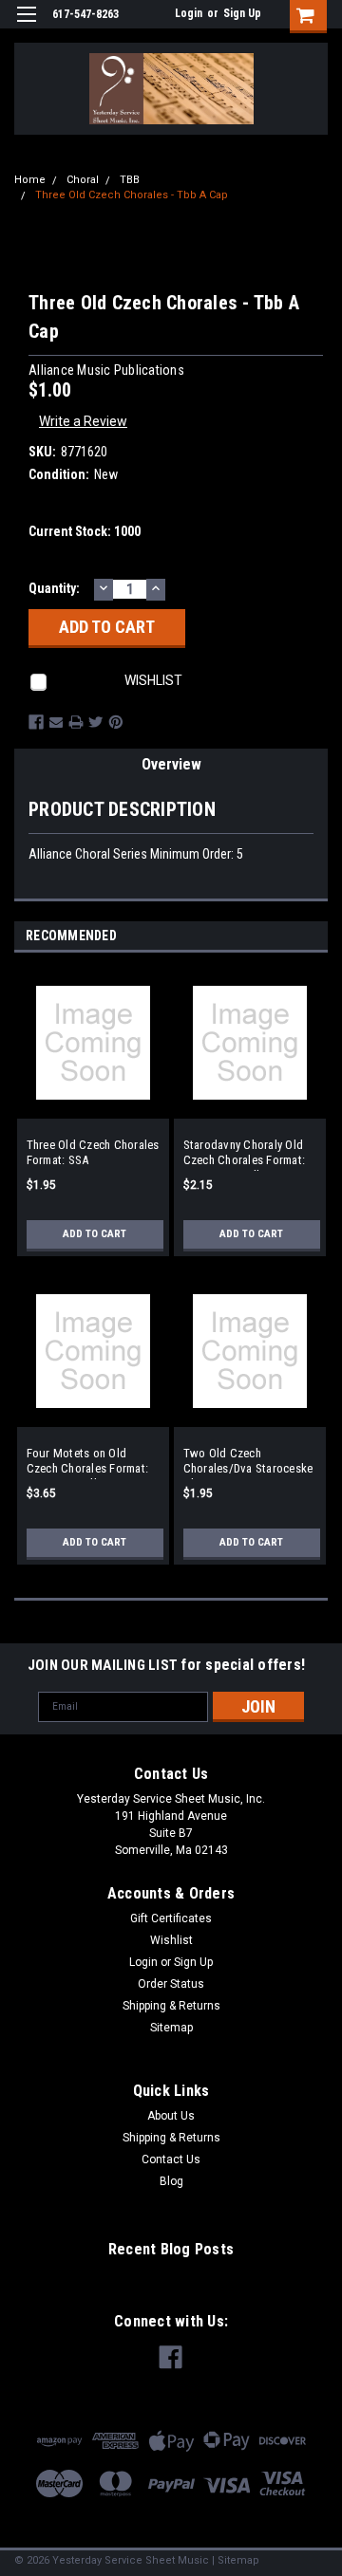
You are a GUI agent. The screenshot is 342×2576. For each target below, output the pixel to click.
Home (30, 180)
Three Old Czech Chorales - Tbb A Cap (132, 195)
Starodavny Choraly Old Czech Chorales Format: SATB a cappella (245, 1154)
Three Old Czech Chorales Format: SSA (93, 1152)
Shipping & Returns (171, 2006)
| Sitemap (236, 2560)
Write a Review (83, 421)
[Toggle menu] (26, 26)
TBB (130, 180)
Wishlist (171, 1940)
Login (189, 13)
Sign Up (242, 13)
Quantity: (54, 588)
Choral (83, 180)
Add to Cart (95, 1234)
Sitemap (171, 2028)
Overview (171, 764)
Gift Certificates (171, 1918)
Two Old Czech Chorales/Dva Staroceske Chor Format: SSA (248, 1463)
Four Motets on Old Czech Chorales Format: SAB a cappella (88, 1463)
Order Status (171, 1984)
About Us (171, 2116)
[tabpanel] (93, 1121)
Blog (171, 2181)
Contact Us (171, 2159)
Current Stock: (85, 531)
